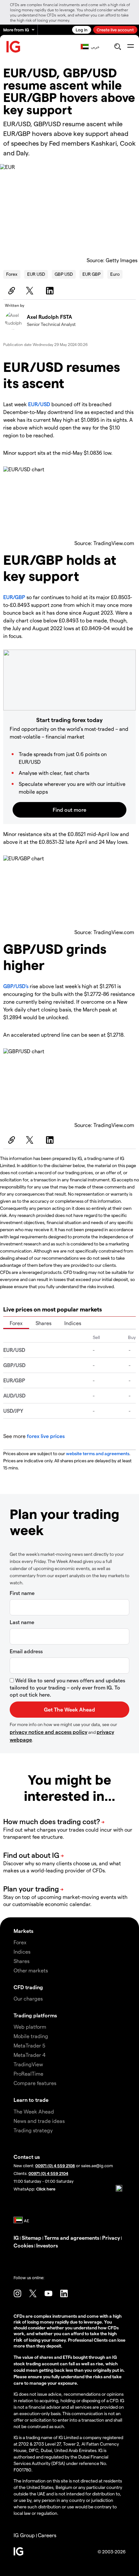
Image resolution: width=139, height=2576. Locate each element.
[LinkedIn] (51, 291)
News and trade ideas (39, 2121)
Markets (23, 1931)
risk (19, 2340)
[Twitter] (31, 291)
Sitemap (32, 2238)
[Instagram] (17, 2293)
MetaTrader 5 (29, 2045)
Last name (22, 1622)
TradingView (28, 2064)
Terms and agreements (72, 2238)
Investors (47, 2245)
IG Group (24, 2535)
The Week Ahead (34, 2111)
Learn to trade (31, 2100)
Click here (46, 2189)
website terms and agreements (98, 1453)
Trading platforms (35, 2015)
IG (16, 2238)
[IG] (14, 47)
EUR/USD (39, 404)
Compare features (35, 2083)
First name (22, 1593)
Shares (43, 1323)
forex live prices (46, 1436)
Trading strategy (33, 2130)
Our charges (28, 1998)
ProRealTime (28, 2074)
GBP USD (64, 274)
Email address (26, 1651)
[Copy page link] (11, 291)
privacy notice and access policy (48, 1732)
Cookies (23, 2245)
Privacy (111, 2238)
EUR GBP (91, 274)
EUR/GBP (14, 597)
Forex (12, 274)
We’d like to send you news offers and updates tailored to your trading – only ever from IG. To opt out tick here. (67, 1687)
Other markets (31, 1970)
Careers (47, 2535)
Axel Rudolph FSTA (49, 317)
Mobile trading (31, 2036)
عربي (95, 47)
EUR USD (36, 274)
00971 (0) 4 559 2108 (55, 2165)
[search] (118, 47)
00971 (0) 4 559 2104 (48, 2173)
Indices (73, 1323)
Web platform (30, 2027)
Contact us (27, 2157)
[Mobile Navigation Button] (130, 47)
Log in (82, 30)
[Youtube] (48, 2293)
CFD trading (28, 1987)
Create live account (115, 30)
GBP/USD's (16, 986)
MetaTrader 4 (30, 2055)
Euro (115, 274)
